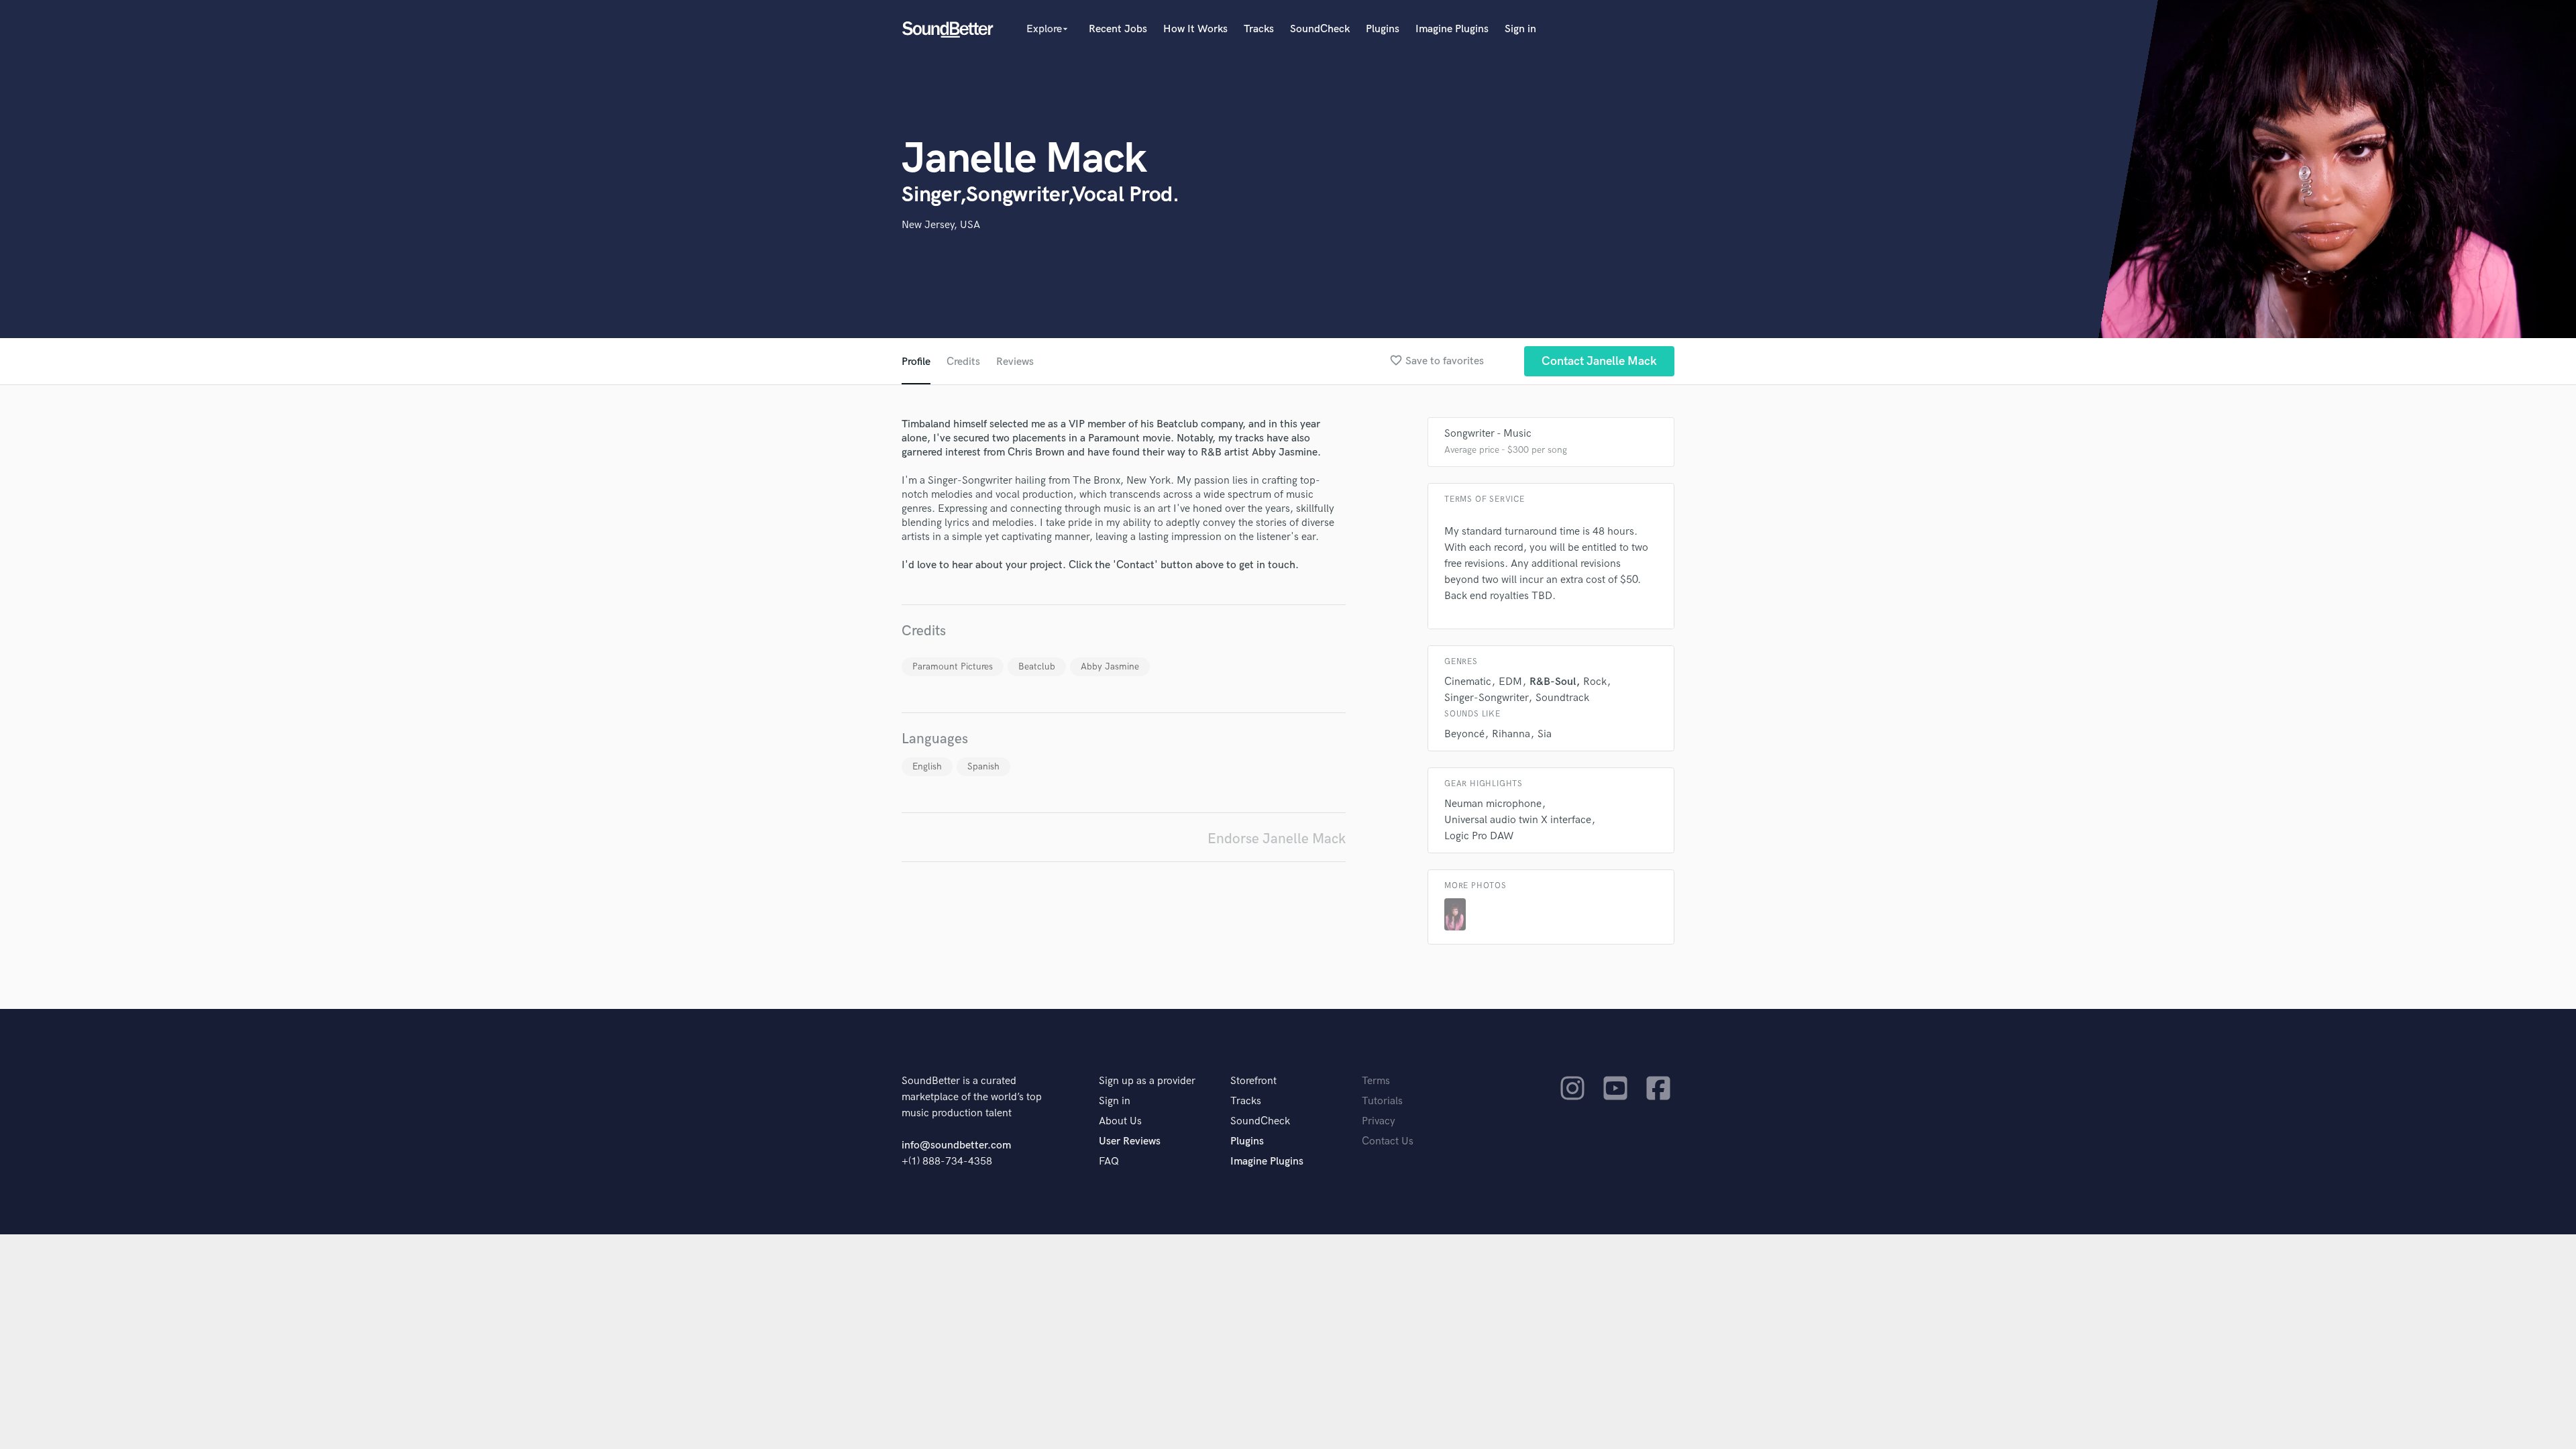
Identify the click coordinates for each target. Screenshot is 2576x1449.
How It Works (1195, 29)
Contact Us (1388, 1141)
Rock (1595, 682)
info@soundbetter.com (956, 1145)
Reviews (1015, 362)
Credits (963, 362)
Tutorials (1382, 1101)
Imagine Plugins (1452, 29)
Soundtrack (1562, 698)
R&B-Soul (1553, 682)
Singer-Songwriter (1486, 698)
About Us (1120, 1121)
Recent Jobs (1118, 29)
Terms (1376, 1081)
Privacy (1379, 1121)
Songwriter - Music (1488, 434)
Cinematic (1468, 682)
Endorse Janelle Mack (1277, 839)
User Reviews (1130, 1141)
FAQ (1109, 1162)
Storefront (1253, 1081)
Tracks (1259, 29)
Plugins (1383, 29)
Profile (916, 362)
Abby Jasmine (1110, 666)
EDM (1510, 682)
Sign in (1520, 29)
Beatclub (1037, 666)
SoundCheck (1320, 29)
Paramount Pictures (953, 666)
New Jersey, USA (941, 225)
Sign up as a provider (1147, 1081)
